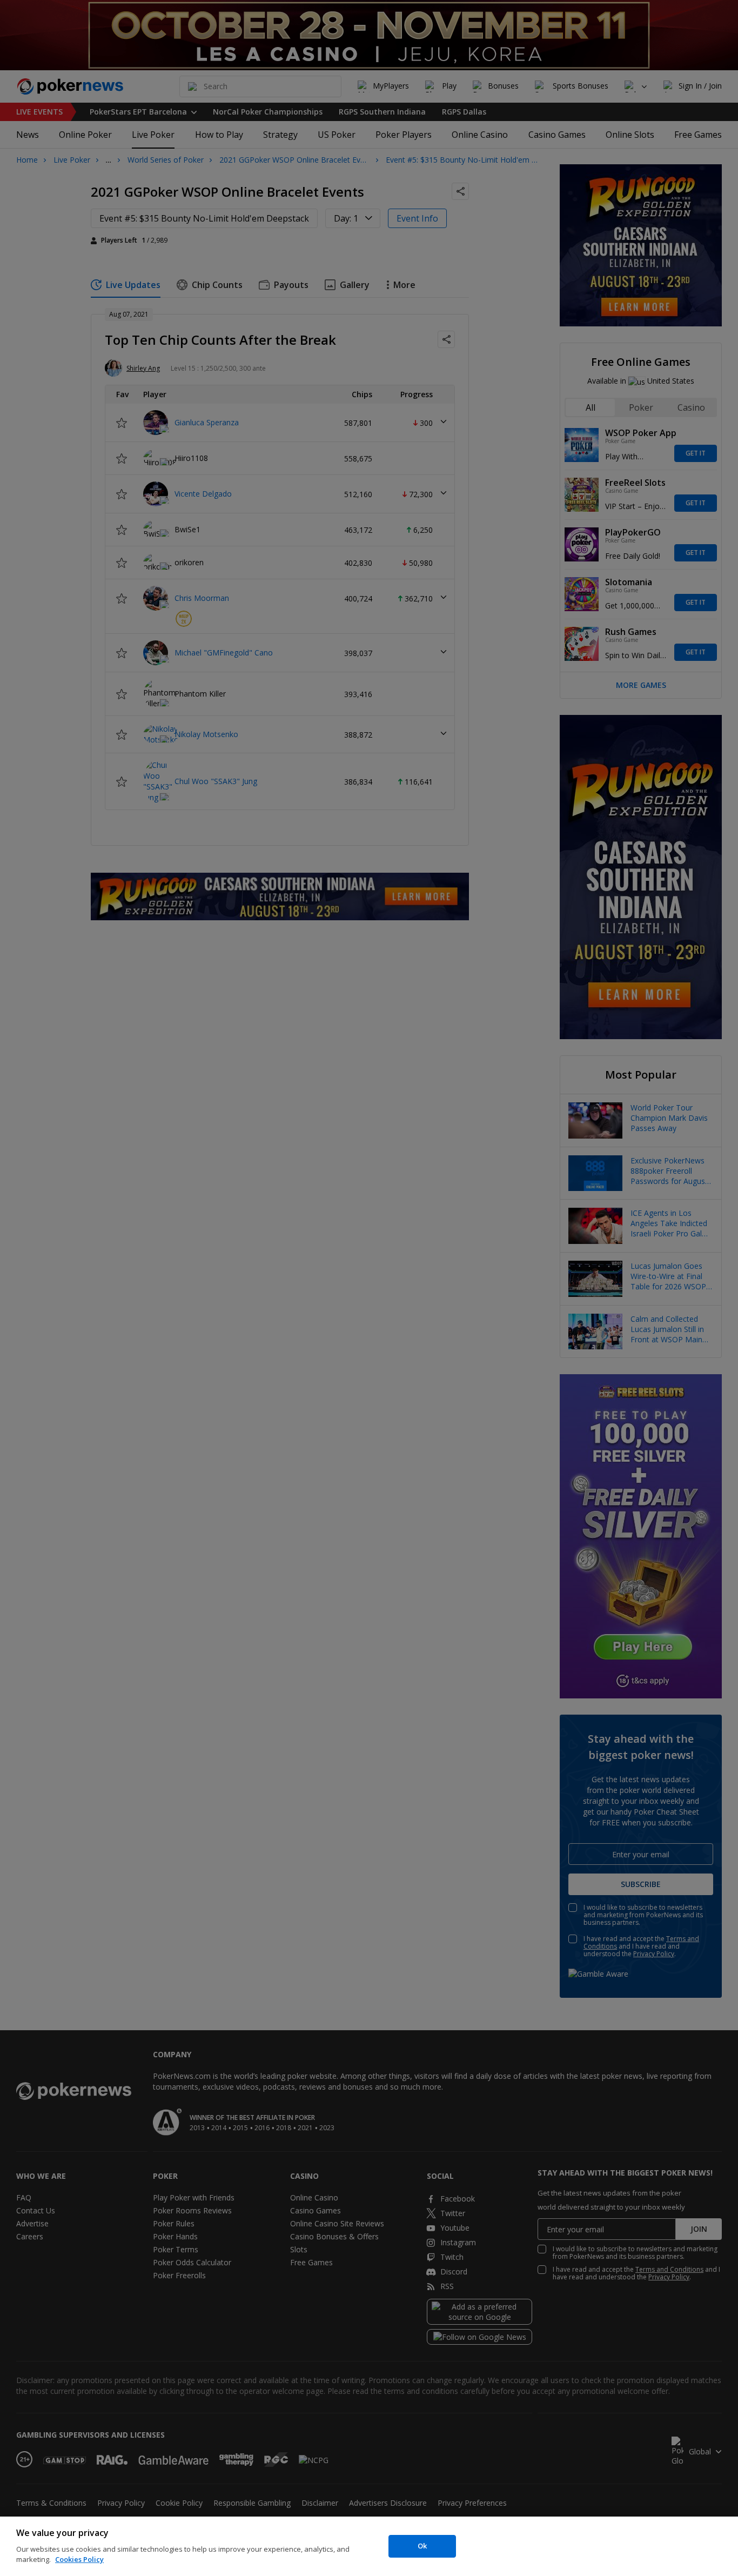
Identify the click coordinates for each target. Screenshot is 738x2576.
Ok (422, 2546)
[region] (369, 2546)
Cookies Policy (79, 2559)
